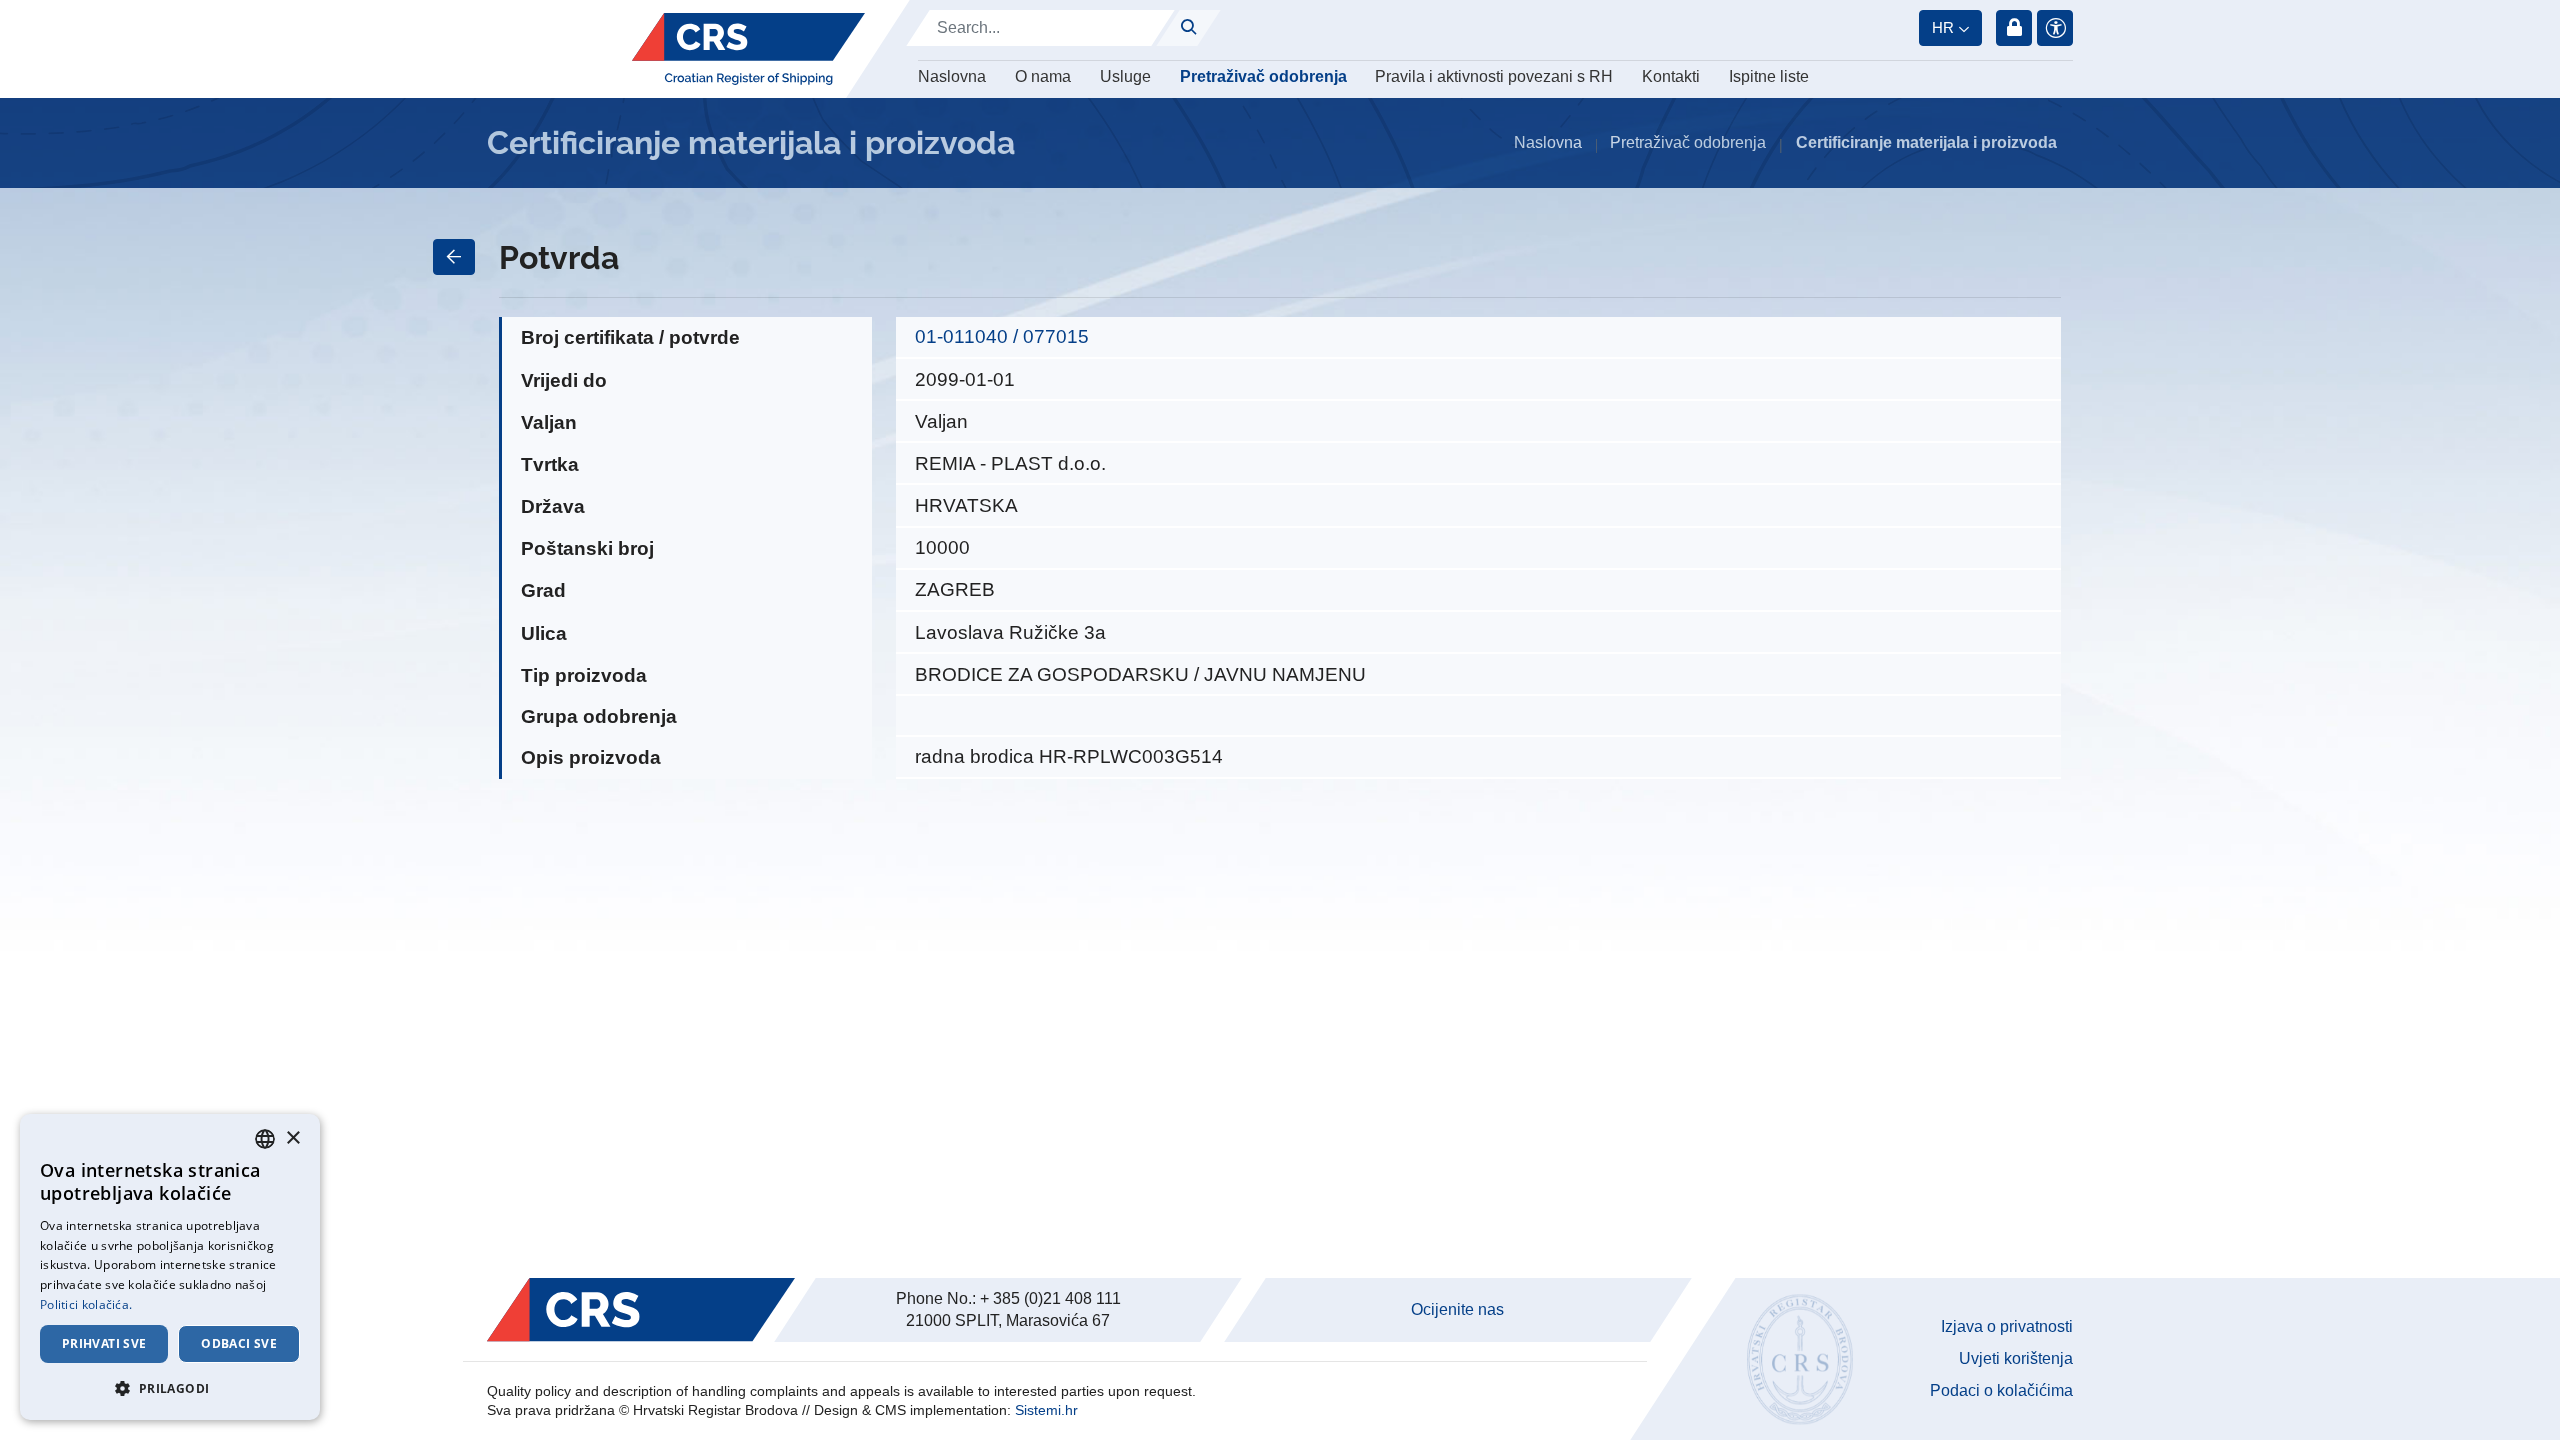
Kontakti (1671, 76)
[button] (170, 1388)
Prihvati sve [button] (104, 1343)
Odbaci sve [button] (239, 1343)
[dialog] (170, 1267)
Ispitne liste (1769, 76)
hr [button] (1943, 27)
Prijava (2014, 28)
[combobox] (265, 1139)
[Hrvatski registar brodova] (748, 49)
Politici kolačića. (86, 1304)
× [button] (292, 1138)
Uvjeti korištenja (2016, 1358)
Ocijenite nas (1457, 1309)
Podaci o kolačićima (2001, 1390)
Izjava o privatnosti (2007, 1326)
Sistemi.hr (1046, 1410)
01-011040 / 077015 (1002, 336)
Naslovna (952, 76)
